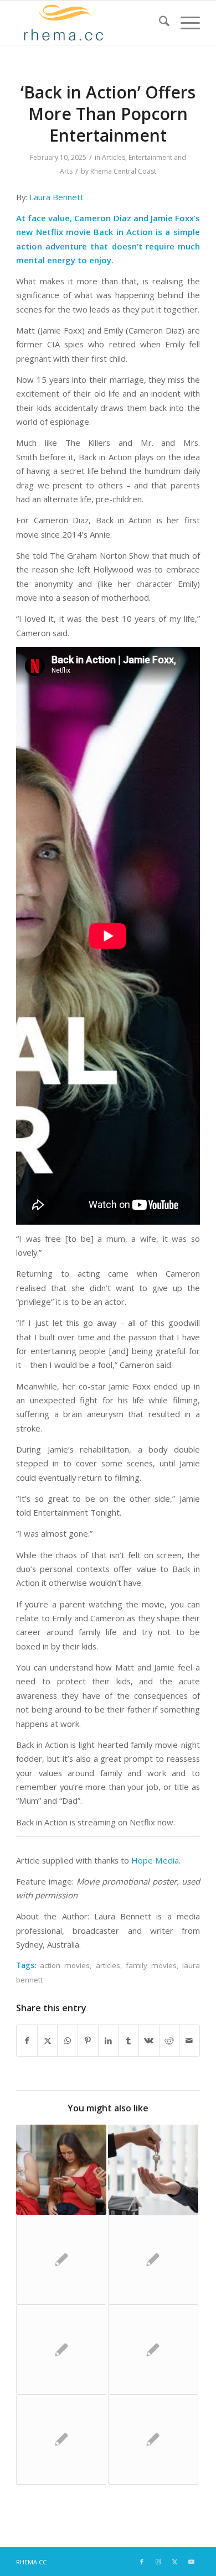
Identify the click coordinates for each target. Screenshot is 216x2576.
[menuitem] (159, 23)
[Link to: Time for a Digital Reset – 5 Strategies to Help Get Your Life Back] (61, 2170)
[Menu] (185, 23)
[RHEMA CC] (89, 23)
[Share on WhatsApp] (68, 2041)
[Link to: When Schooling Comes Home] (153, 2260)
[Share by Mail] (189, 2041)
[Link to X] (175, 2562)
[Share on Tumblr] (128, 2041)
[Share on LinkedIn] (109, 2041)
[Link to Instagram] (158, 2562)
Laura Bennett (56, 197)
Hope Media (155, 1860)
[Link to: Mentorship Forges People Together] (61, 2349)
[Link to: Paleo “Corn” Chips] (153, 2349)
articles (108, 1965)
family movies (151, 1965)
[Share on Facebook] (27, 2041)
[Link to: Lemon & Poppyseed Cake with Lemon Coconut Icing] (61, 2440)
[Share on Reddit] (169, 2041)
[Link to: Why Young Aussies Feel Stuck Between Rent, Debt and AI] (153, 2170)
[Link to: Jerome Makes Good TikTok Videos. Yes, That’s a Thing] (61, 2260)
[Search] (159, 23)
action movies (65, 1965)
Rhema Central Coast (123, 171)
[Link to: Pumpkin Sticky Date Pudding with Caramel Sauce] (153, 2440)
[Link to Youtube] (192, 2562)
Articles (114, 157)
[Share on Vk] (149, 2041)
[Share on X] (48, 2041)
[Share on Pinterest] (88, 2041)
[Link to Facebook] (142, 2562)
